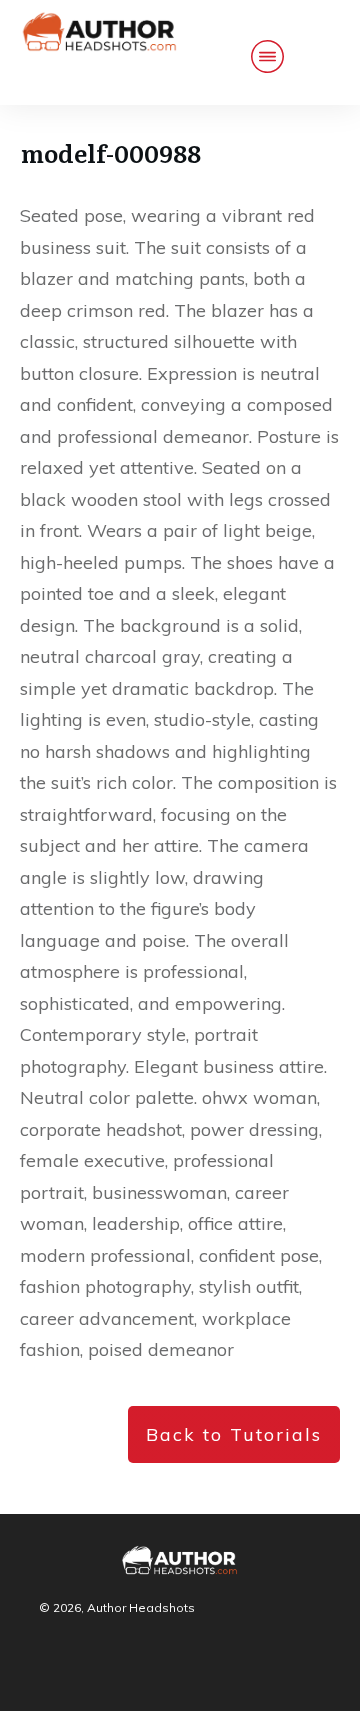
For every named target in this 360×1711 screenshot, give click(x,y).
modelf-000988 (111, 152)
